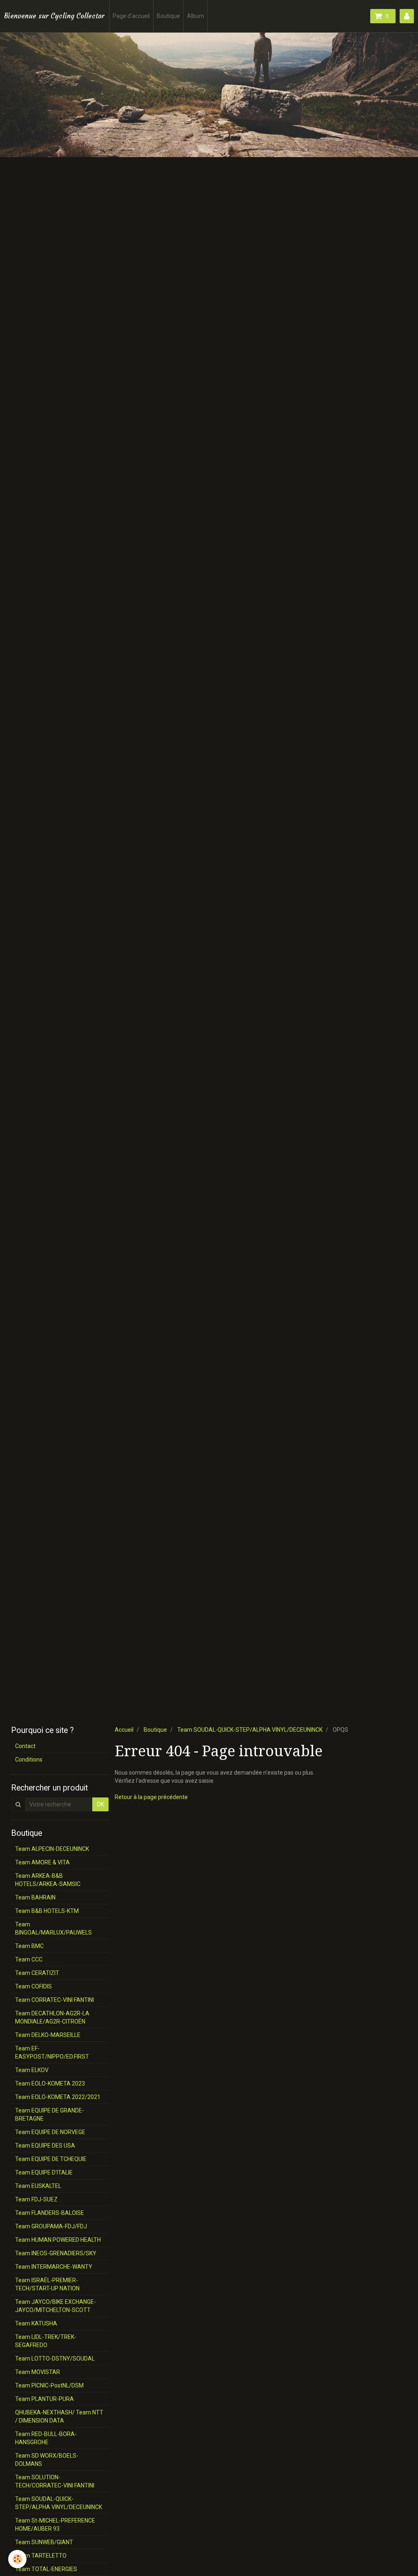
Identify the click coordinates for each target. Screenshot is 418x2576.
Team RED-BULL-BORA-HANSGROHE (46, 2438)
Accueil (124, 1730)
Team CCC (29, 1959)
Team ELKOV (32, 2070)
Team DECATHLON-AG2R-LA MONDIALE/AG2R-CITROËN (52, 2017)
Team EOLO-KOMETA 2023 (50, 2083)
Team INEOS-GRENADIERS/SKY (56, 2253)
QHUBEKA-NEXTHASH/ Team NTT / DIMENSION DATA (59, 2416)
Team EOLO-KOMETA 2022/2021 (58, 2097)
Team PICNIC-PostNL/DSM (49, 2385)
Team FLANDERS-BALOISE (50, 2213)
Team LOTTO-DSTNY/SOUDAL (55, 2359)
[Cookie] (17, 2559)
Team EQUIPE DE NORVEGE (50, 2132)
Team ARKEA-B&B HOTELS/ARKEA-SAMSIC (48, 1880)
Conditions (29, 1759)
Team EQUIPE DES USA (45, 2146)
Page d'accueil (131, 16)
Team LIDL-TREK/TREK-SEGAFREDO (46, 2341)
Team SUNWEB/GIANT (44, 2542)
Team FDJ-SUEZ (36, 2199)
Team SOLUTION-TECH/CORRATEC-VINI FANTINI (55, 2481)
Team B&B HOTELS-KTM (47, 1911)
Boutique (168, 16)
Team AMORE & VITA (42, 1862)
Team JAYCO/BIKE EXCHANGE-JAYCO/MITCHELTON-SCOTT (56, 2306)
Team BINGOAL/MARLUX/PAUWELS (53, 1928)
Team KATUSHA (36, 2323)
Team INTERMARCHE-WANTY (54, 2267)
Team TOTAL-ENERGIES (46, 2569)
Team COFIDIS (33, 1986)
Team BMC (29, 1946)
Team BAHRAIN (35, 1897)
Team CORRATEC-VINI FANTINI (54, 2000)
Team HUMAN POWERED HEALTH (58, 2240)
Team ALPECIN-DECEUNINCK (52, 1849)
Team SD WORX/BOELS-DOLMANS (47, 2460)
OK (100, 1804)
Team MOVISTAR (38, 2372)
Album (196, 16)
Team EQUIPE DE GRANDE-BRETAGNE (50, 2114)
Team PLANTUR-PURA (44, 2399)
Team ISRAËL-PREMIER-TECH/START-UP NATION (47, 2284)
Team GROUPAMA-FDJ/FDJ (51, 2226)
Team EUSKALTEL (38, 2186)
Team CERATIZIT (37, 1973)
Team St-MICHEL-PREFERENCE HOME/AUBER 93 (55, 2525)
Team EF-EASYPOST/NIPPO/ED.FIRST (52, 2052)
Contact (25, 1746)
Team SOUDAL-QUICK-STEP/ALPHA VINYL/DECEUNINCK (250, 1730)
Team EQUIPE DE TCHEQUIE (51, 2159)
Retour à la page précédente (151, 1797)
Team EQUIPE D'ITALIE (44, 2172)
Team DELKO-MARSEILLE (48, 2035)
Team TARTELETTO (41, 2556)
